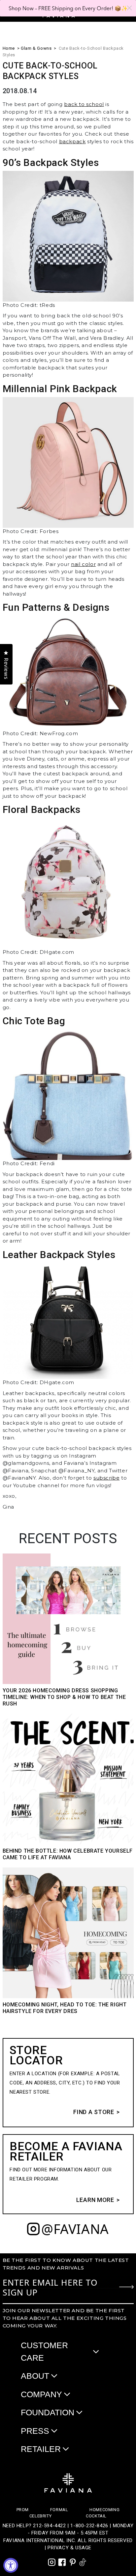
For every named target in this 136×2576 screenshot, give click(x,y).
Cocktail (96, 2516)
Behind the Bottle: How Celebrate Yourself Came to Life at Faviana (68, 1854)
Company (41, 2394)
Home (9, 48)
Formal (59, 2510)
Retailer (41, 2449)
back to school (84, 104)
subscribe (106, 1478)
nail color (83, 564)
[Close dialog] (129, 8)
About (35, 2376)
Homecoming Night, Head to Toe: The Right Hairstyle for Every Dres (65, 2008)
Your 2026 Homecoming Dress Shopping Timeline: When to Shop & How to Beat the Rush (64, 1697)
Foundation (48, 2412)
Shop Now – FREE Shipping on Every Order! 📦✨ (68, 8)
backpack (72, 141)
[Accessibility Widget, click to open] (11, 2565)
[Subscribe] (126, 2287)
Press (35, 2431)
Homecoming (104, 2510)
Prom (23, 2510)
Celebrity (40, 2516)
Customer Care (44, 2351)
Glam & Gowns (36, 48)
